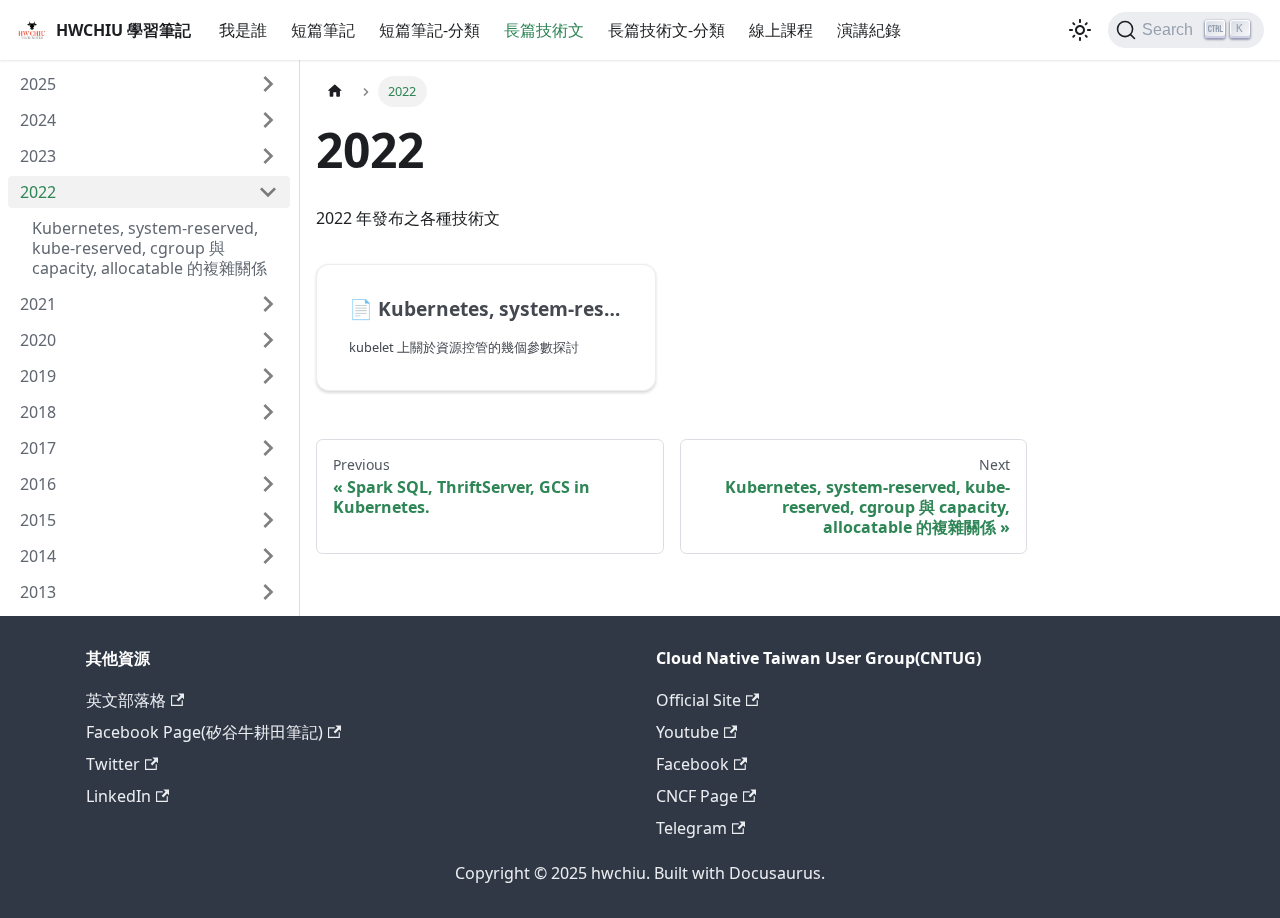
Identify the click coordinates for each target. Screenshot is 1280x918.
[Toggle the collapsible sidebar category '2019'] (268, 376)
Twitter (113, 764)
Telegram (691, 828)
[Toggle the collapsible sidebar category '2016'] (268, 484)
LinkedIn (118, 796)
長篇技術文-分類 (666, 30)
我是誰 (243, 30)
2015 (38, 520)
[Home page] (335, 91)
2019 (38, 376)
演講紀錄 (869, 30)
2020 (38, 340)
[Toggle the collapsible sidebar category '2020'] (268, 340)
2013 (38, 592)
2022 (38, 192)
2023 (38, 156)
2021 (38, 304)
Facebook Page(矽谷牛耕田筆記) (204, 732)
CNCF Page (697, 796)
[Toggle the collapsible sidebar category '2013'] (268, 592)
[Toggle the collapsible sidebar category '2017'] (268, 448)
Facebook (692, 764)
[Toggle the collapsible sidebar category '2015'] (268, 520)
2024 (38, 120)
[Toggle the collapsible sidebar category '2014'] (268, 556)
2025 (38, 84)
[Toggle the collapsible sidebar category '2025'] (268, 84)
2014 (38, 556)
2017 (38, 448)
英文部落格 (126, 700)
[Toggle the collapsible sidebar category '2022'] (268, 192)
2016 (38, 484)
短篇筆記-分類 (429, 30)
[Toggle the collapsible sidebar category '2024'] (268, 120)
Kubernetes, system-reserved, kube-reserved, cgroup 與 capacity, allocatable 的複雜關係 (149, 248)
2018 (38, 412)
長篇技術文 (544, 30)
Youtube (687, 732)
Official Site (698, 700)
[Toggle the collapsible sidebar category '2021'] (268, 304)
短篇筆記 (323, 30)
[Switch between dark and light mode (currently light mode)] (1080, 30)
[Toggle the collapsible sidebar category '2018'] (268, 412)
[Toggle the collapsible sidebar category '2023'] (268, 156)
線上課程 (781, 30)
